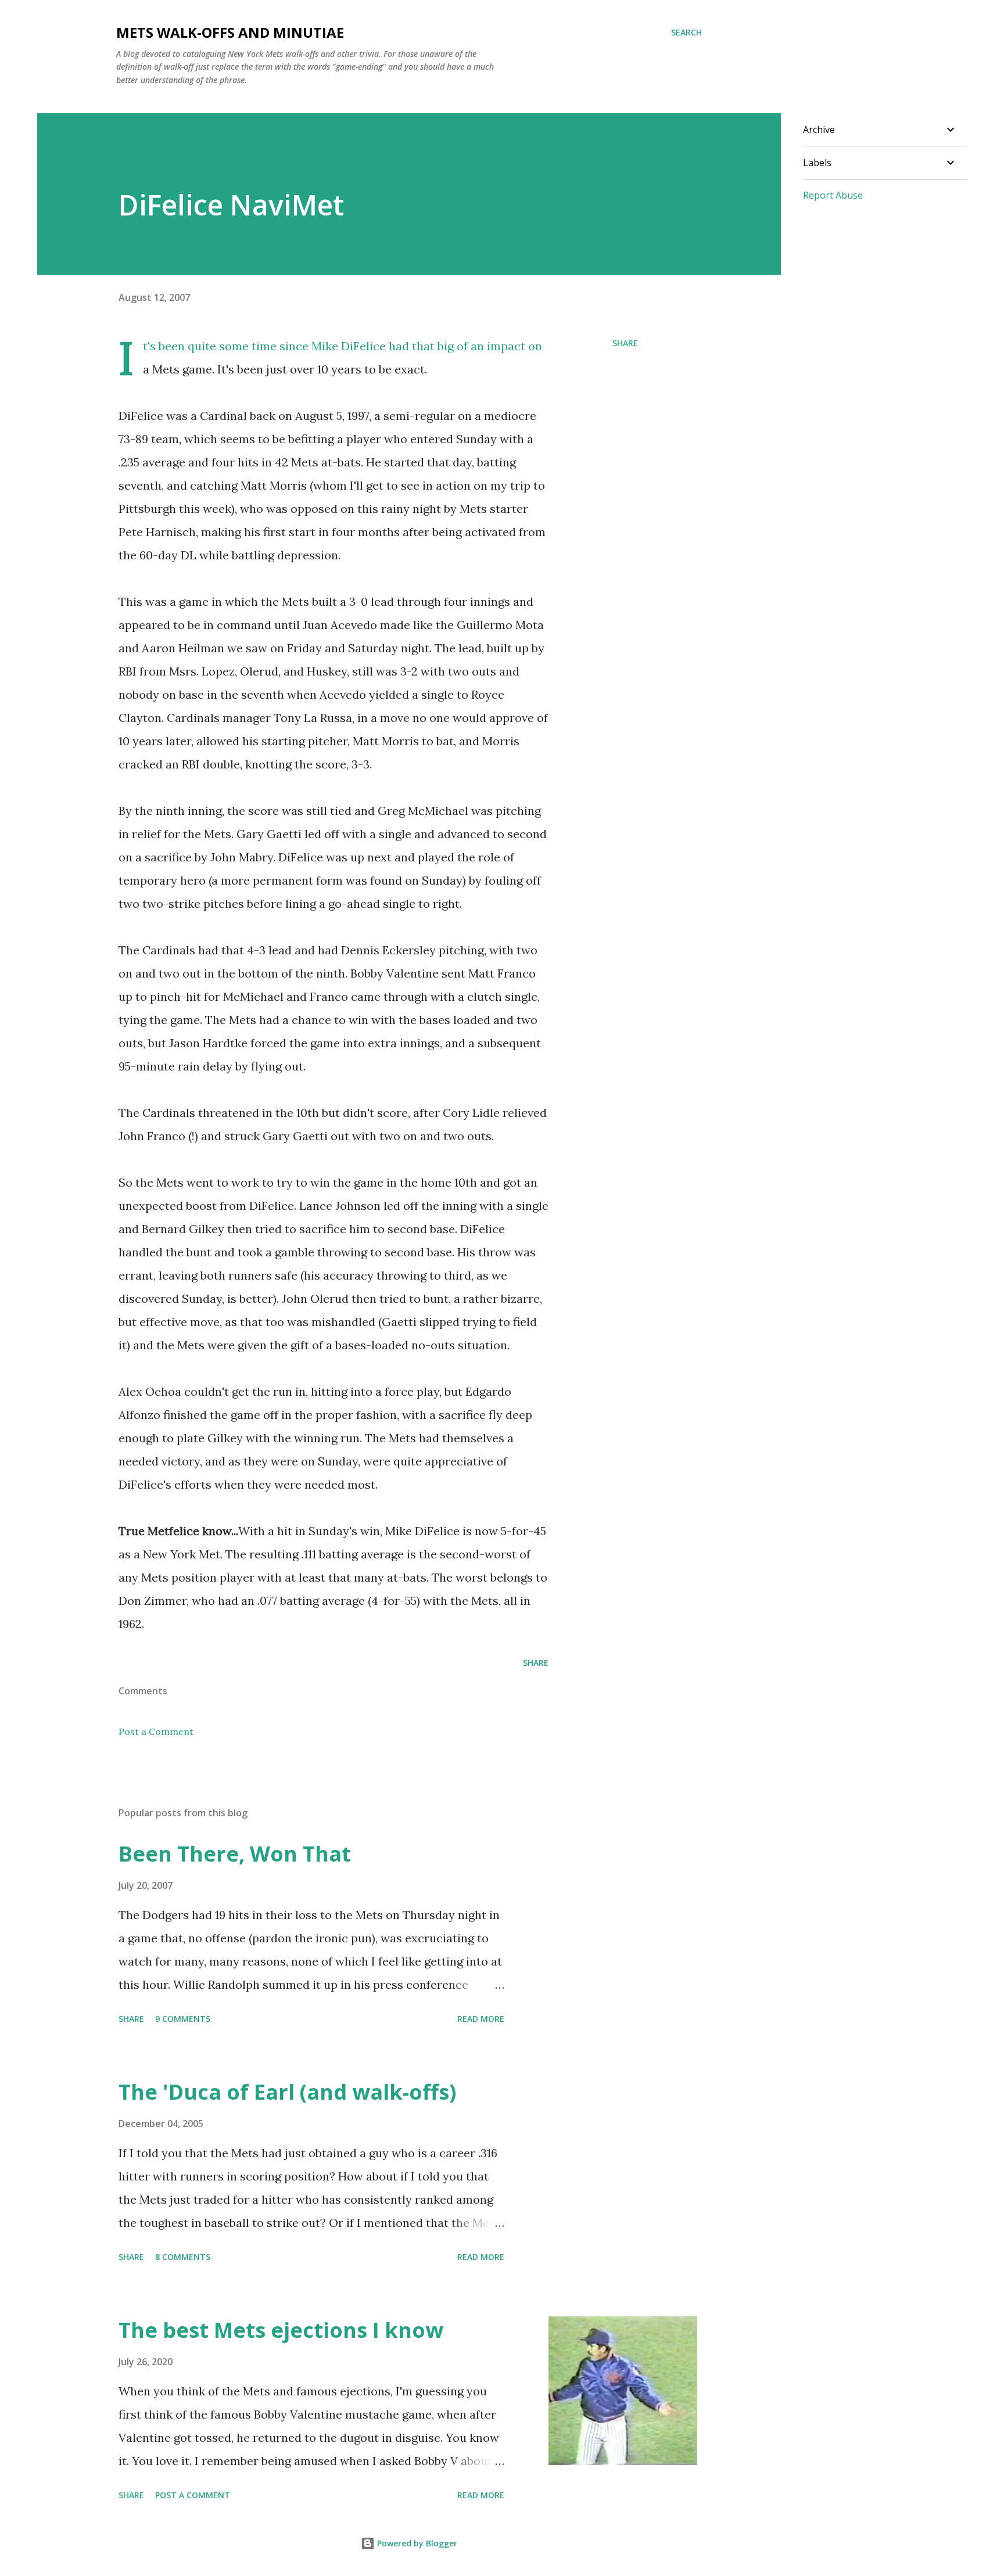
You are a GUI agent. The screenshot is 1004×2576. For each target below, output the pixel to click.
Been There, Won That (235, 1854)
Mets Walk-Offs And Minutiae (230, 32)
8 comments (183, 2257)
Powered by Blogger (416, 2543)
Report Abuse (833, 195)
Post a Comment (156, 1731)
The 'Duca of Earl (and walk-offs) (287, 2092)
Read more (481, 2019)
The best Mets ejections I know (281, 2330)
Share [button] (625, 343)
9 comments (183, 2019)
